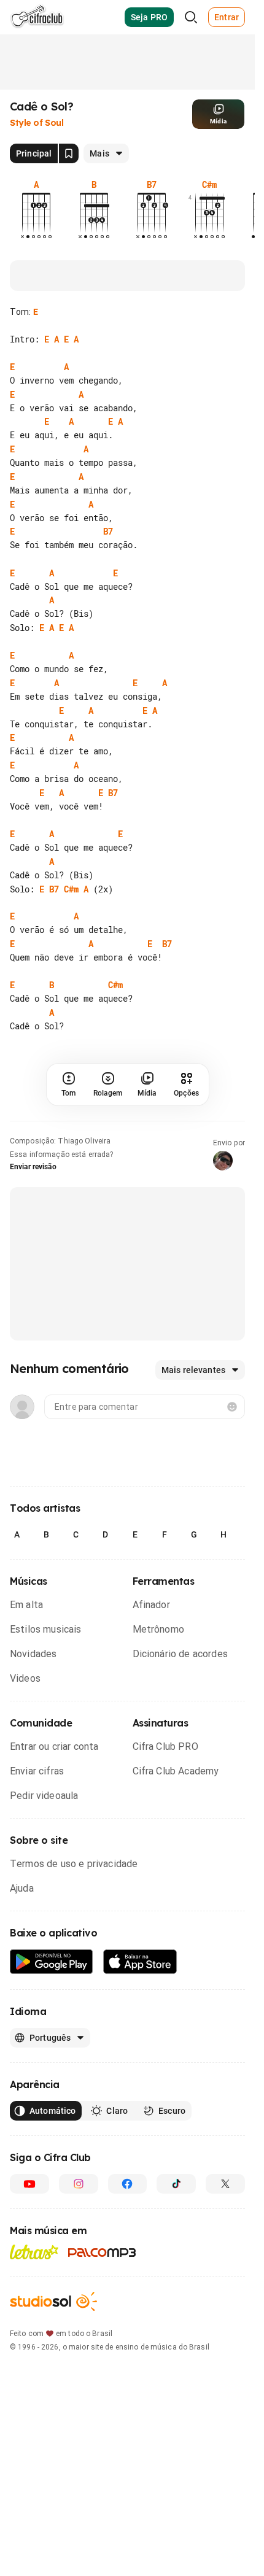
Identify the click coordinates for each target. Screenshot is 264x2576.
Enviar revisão (33, 1167)
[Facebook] (128, 2184)
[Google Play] (52, 1962)
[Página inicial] (37, 17)
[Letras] (34, 2252)
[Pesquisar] (191, 17)
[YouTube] (29, 2184)
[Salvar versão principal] (69, 153)
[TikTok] (176, 2184)
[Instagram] (79, 2184)
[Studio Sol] (53, 2301)
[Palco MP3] (102, 2253)
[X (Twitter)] (225, 2184)
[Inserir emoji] (232, 1407)
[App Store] (140, 1962)
